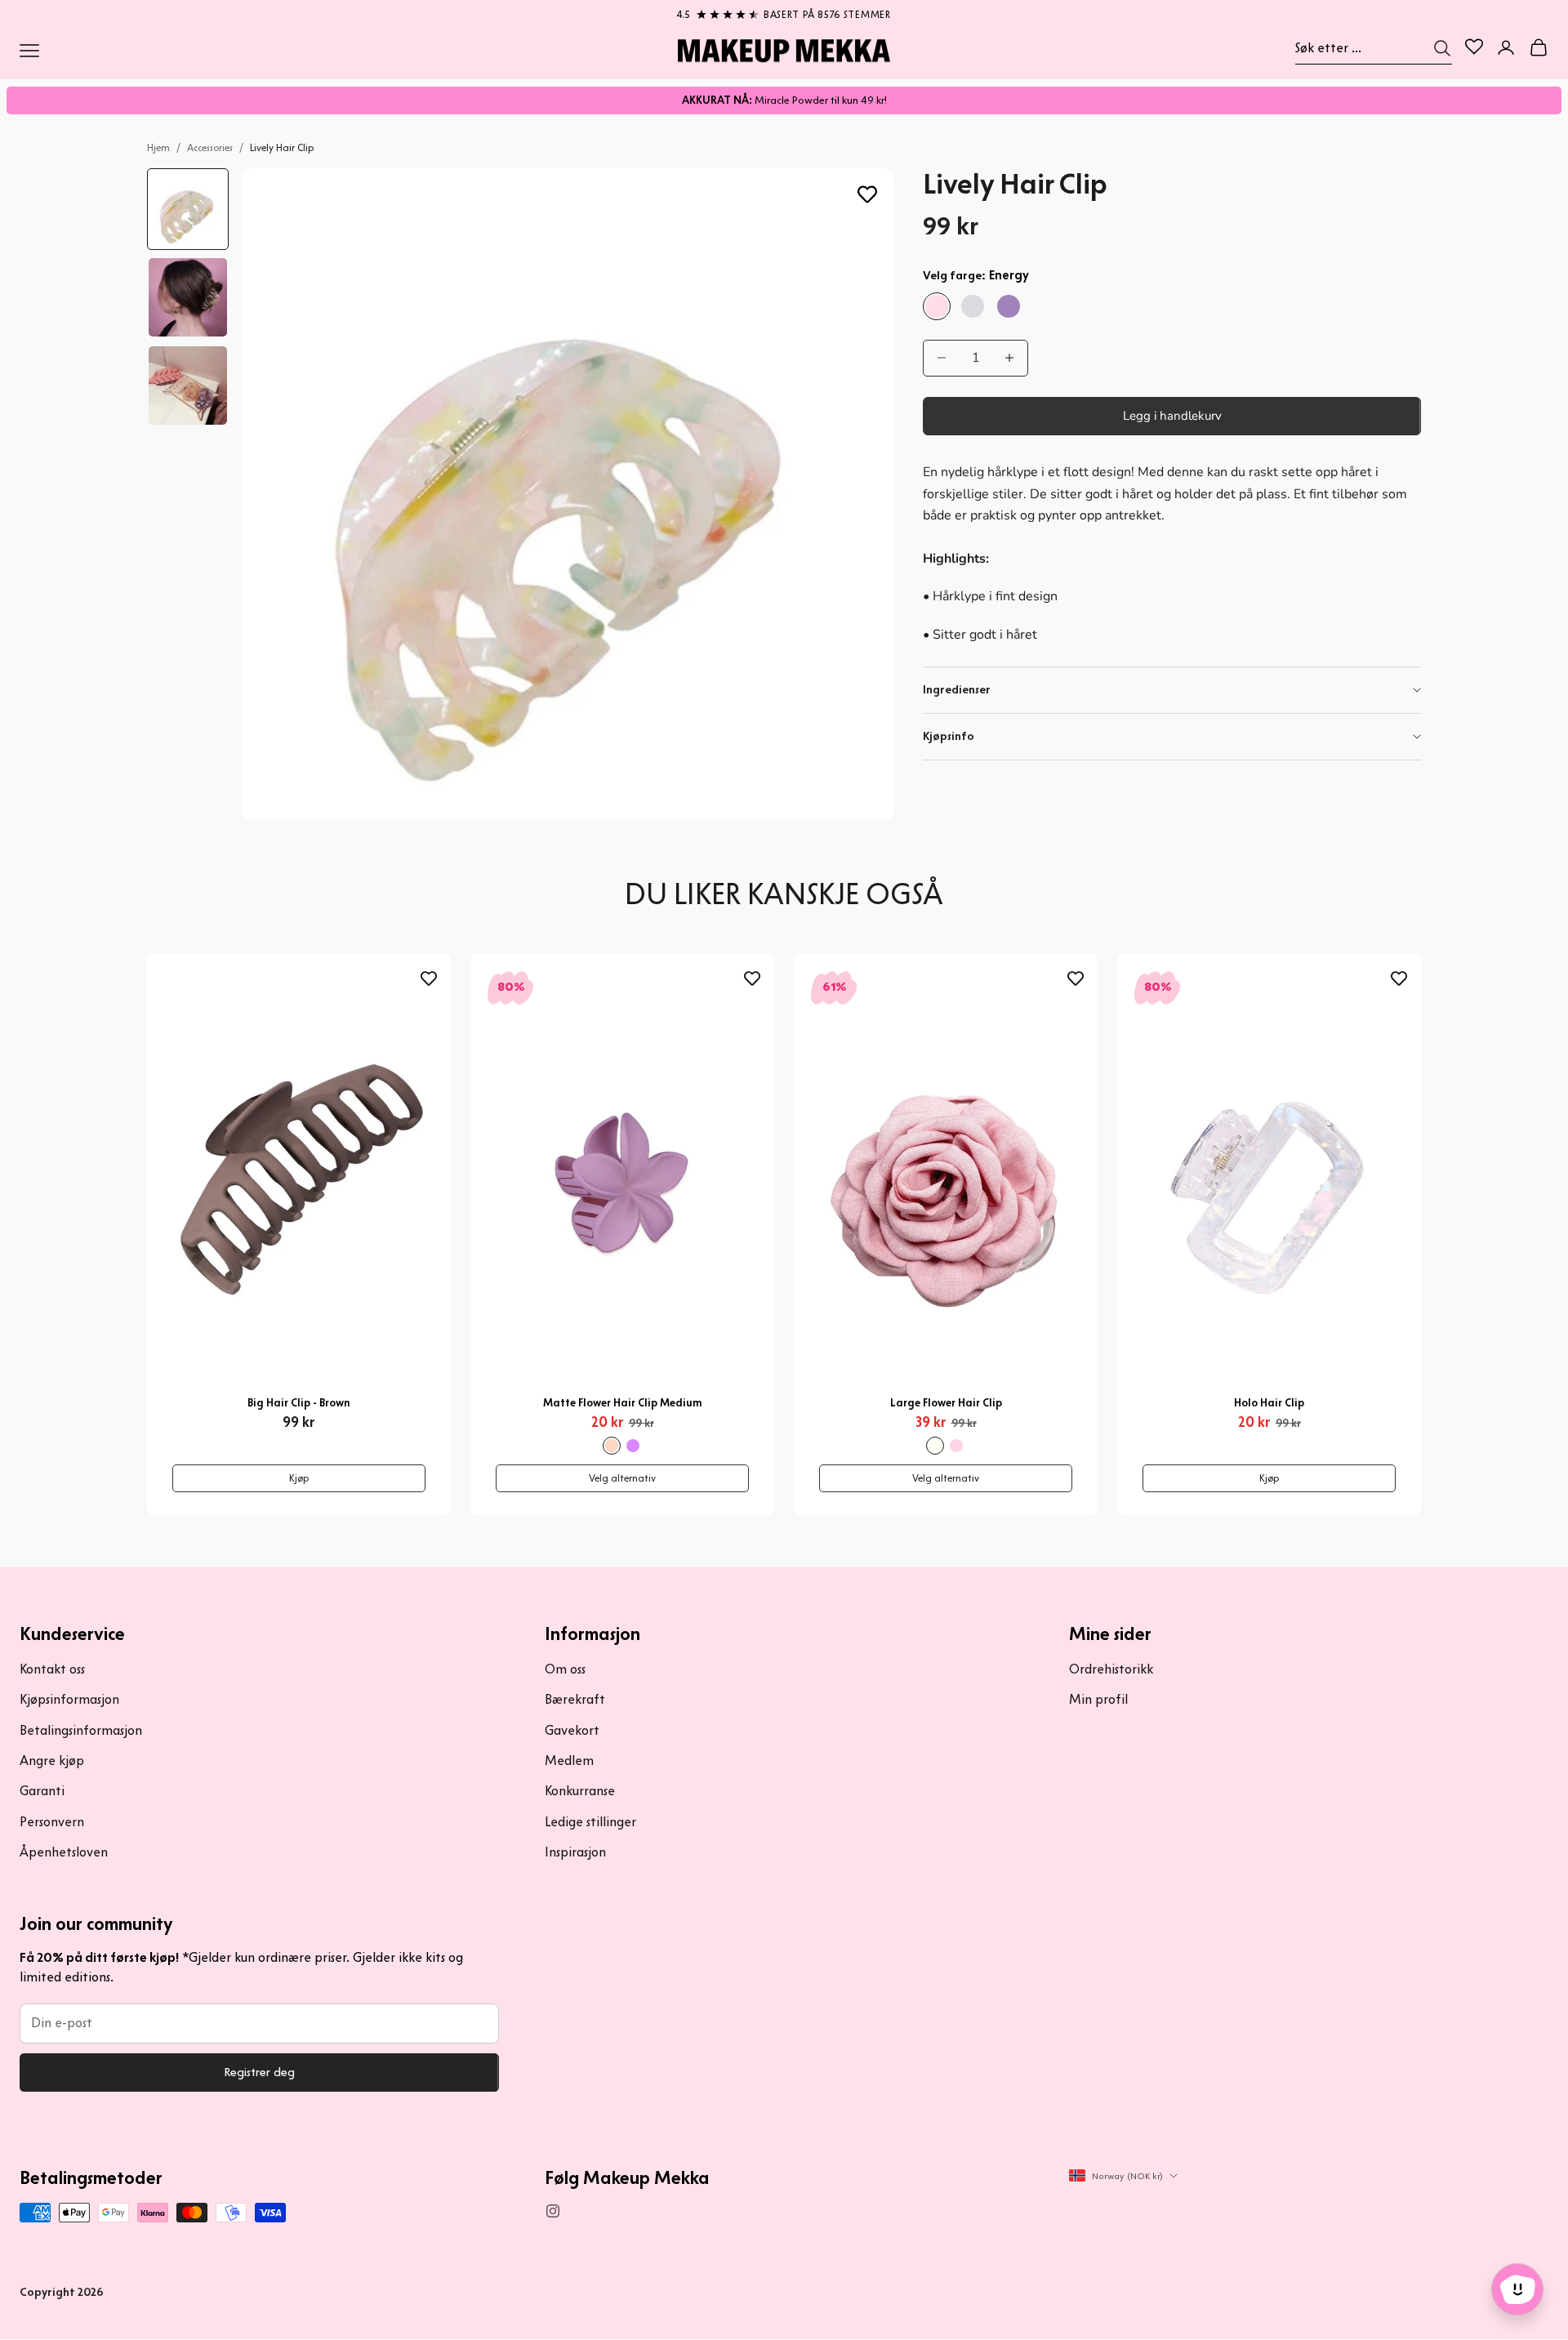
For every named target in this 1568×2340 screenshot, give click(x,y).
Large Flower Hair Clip (946, 1403)
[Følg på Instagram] (553, 2211)
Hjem (158, 147)
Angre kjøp (52, 1761)
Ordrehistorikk (1111, 1669)
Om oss (565, 1669)
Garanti (42, 1791)
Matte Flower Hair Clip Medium (623, 1403)
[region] (784, 11)
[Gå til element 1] (188, 209)
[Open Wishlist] (1474, 47)
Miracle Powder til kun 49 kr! (784, 100)
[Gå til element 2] (188, 297)
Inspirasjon (575, 1852)
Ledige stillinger (590, 1822)
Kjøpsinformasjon (69, 1699)
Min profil (1098, 1699)
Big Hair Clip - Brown (299, 1403)
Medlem (569, 1761)
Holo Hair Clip (1269, 1403)
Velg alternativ (622, 1478)
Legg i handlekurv (1172, 416)
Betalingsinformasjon (81, 1730)
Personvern (52, 1822)
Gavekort (572, 1730)
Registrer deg (259, 2072)
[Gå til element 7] (188, 386)
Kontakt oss (52, 1669)
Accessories (210, 147)
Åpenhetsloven (64, 1852)
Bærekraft (575, 1699)
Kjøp (299, 1478)
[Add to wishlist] (867, 194)
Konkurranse (580, 1791)
